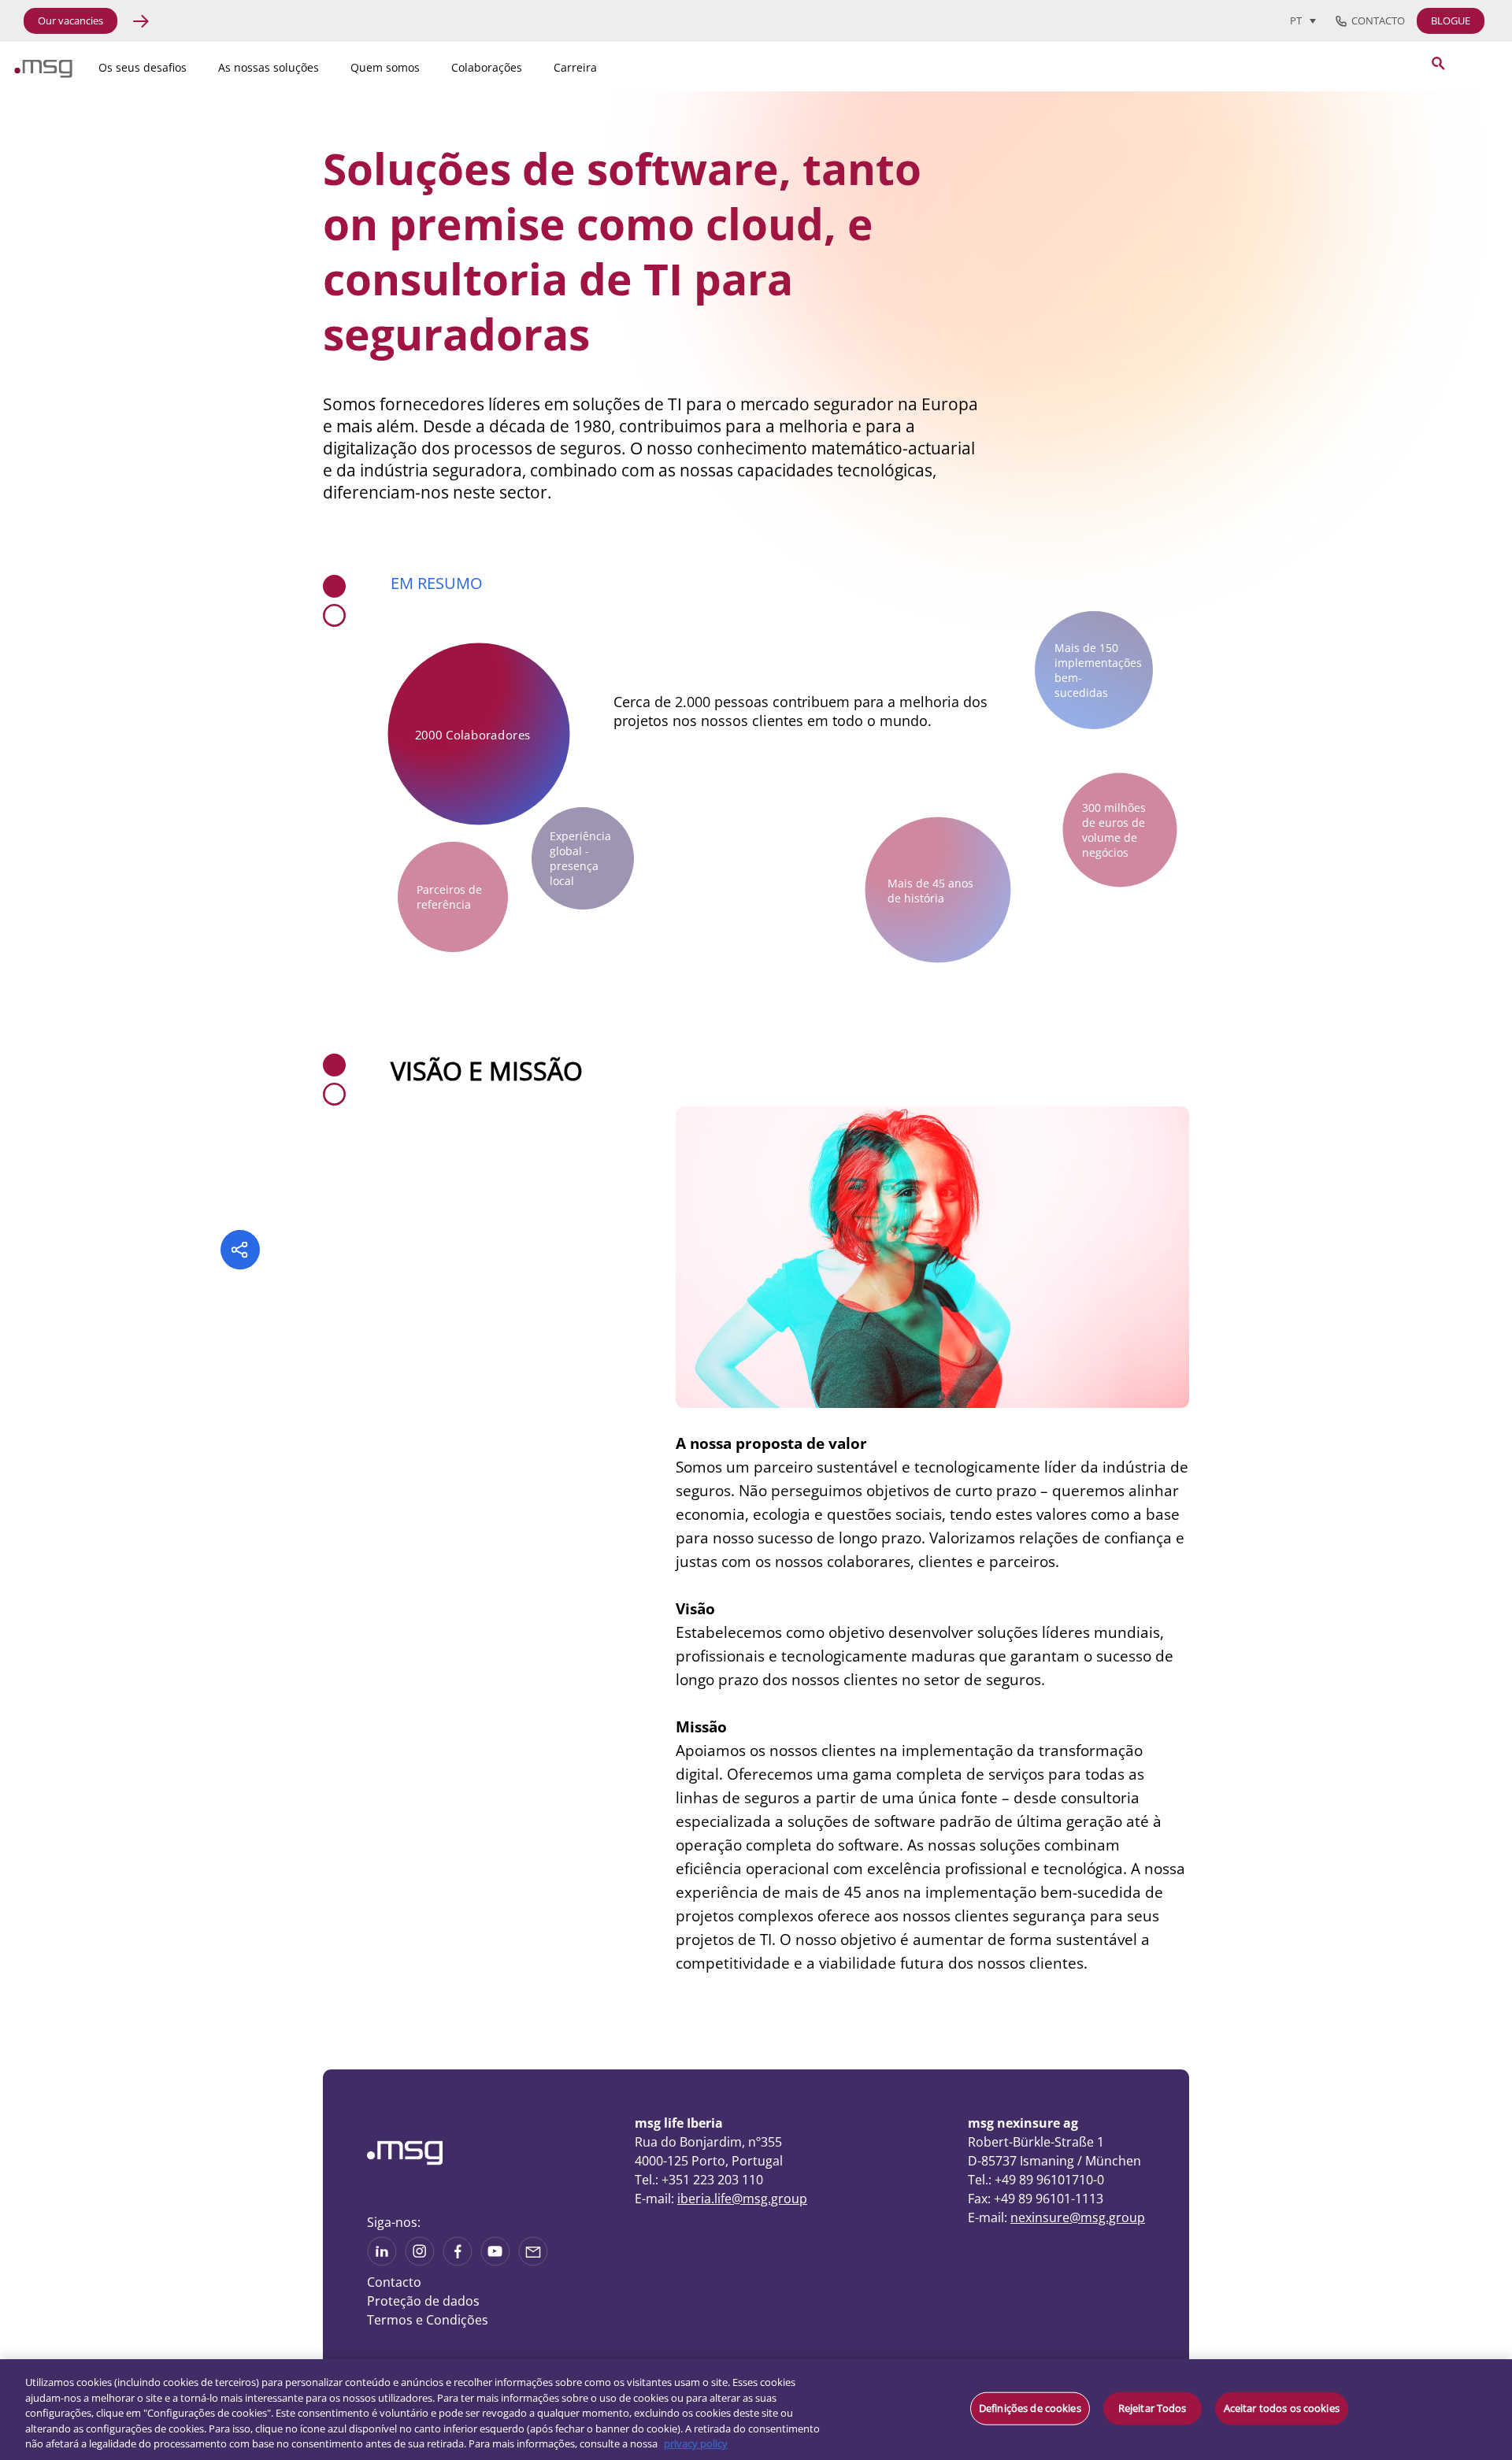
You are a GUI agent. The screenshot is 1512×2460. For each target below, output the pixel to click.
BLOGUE (1451, 20)
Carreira (575, 67)
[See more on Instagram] (420, 2261)
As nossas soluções (269, 67)
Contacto (1376, 21)
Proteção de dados (423, 2301)
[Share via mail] (533, 2261)
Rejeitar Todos (1153, 2408)
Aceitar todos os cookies (1282, 2408)
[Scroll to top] (1295, 2351)
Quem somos (385, 67)
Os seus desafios (143, 67)
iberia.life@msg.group (742, 2199)
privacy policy (696, 2443)
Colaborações (487, 67)
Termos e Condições (428, 2320)
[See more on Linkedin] (382, 2261)
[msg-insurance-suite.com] (43, 73)
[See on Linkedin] (458, 2261)
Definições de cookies (1030, 2408)
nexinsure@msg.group (1078, 2217)
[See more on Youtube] (495, 2261)
